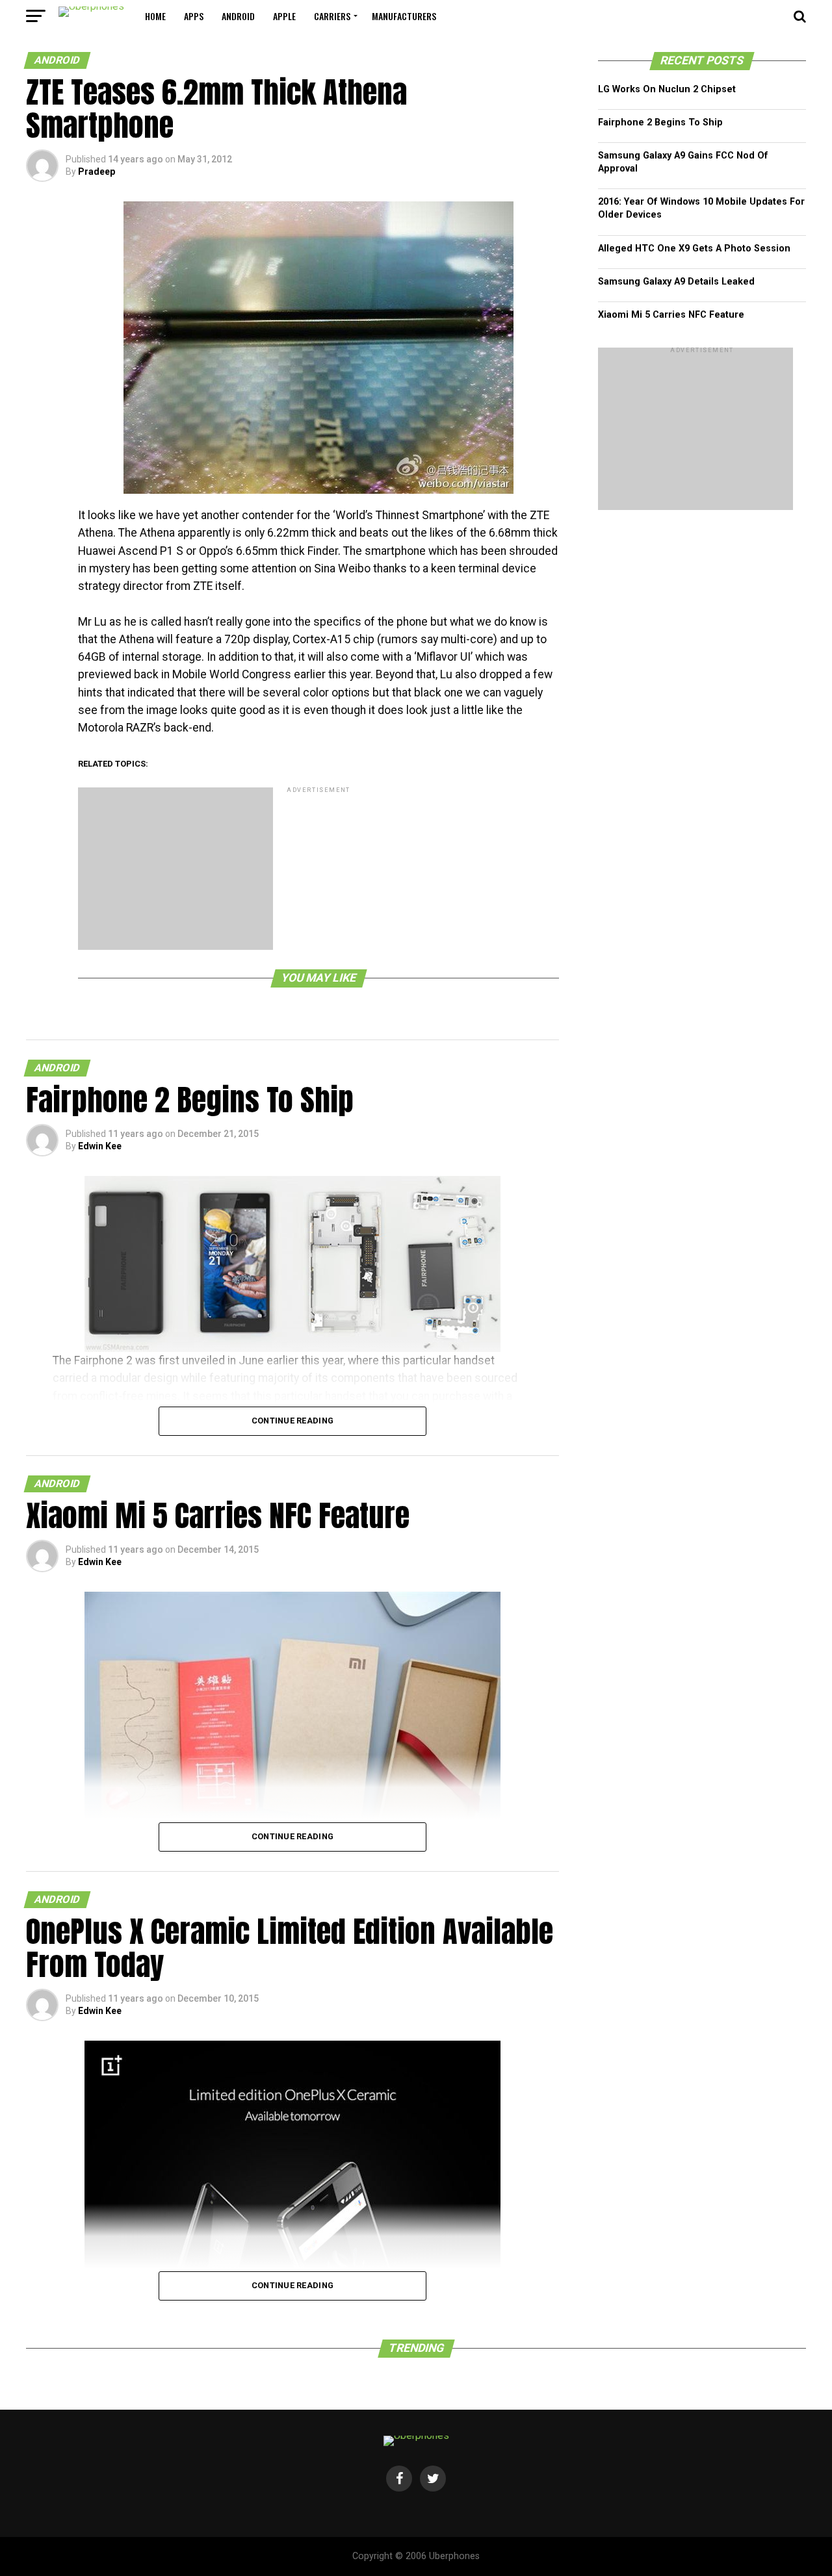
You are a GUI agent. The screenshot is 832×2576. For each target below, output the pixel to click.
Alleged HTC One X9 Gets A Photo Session (694, 249)
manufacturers (404, 16)
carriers (332, 16)
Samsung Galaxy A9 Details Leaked (676, 282)
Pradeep (97, 172)
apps (194, 16)
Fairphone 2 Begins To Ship (660, 122)
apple (284, 16)
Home (155, 16)
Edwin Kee (100, 1146)
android (238, 16)
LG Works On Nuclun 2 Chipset (667, 89)
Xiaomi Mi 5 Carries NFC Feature (671, 315)
